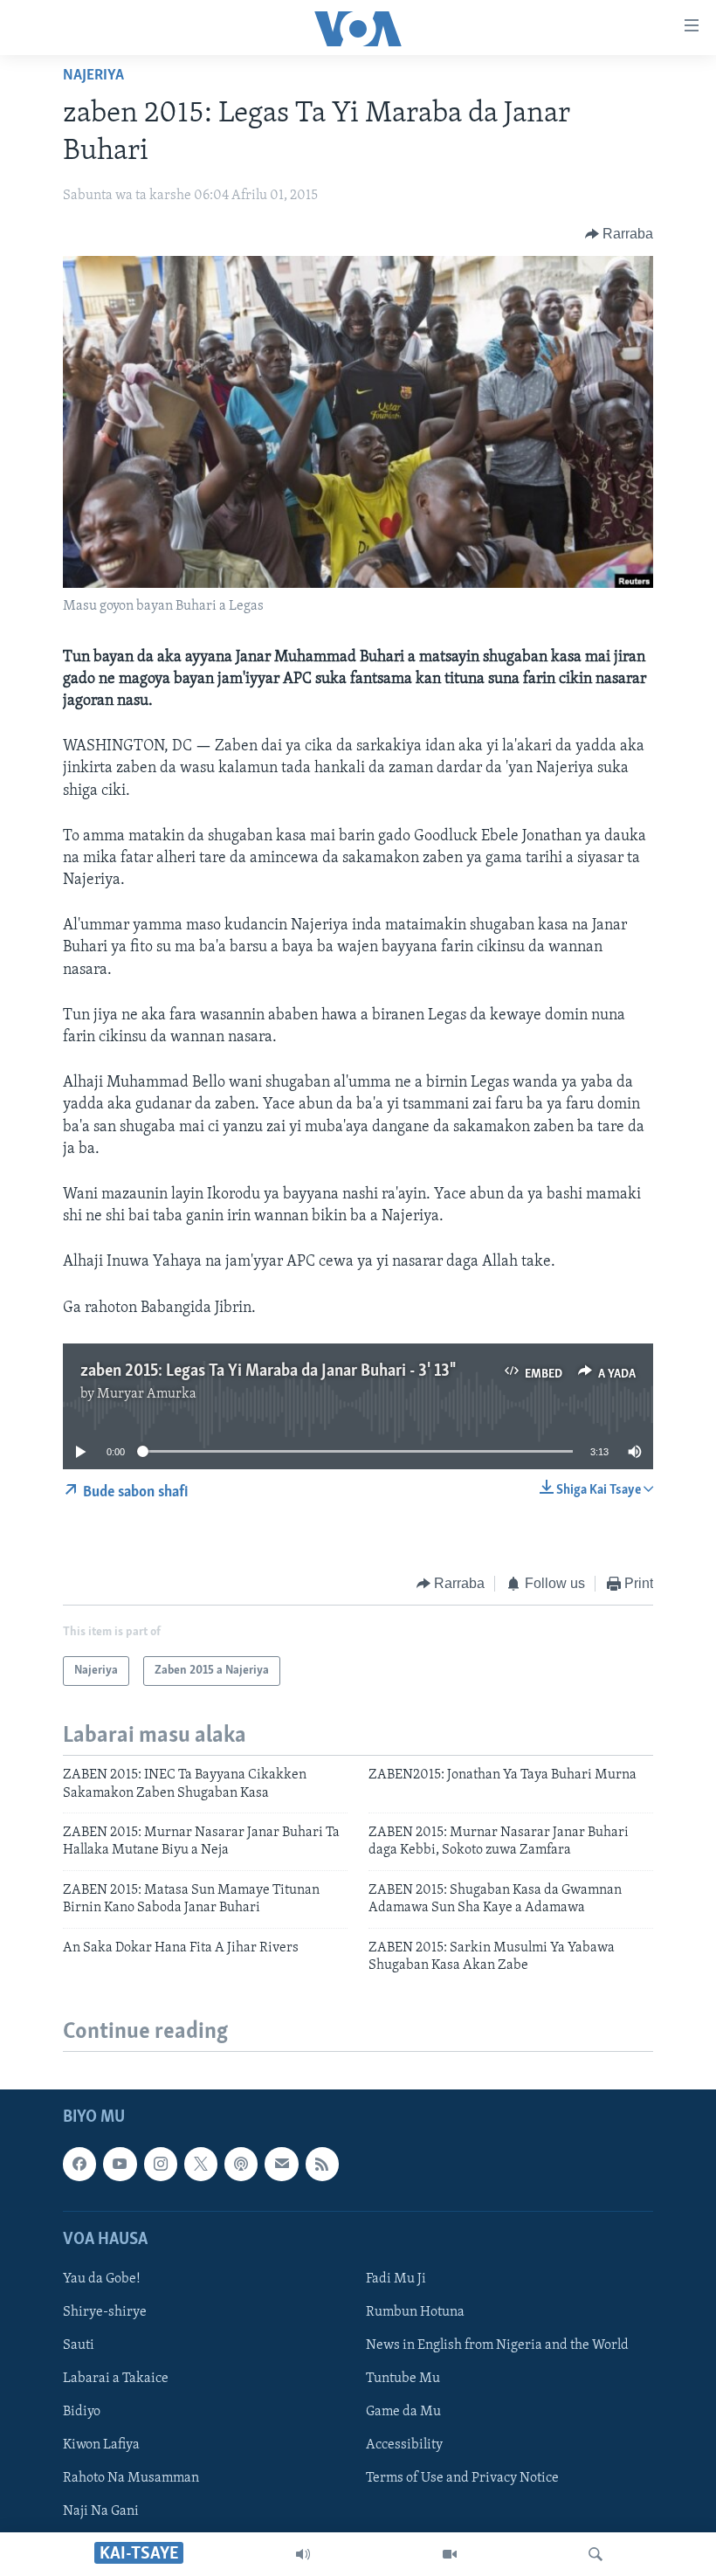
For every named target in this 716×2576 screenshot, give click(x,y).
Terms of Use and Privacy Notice (462, 2479)
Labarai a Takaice (116, 2379)
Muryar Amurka (147, 1394)
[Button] (620, 234)
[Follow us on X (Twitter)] (201, 2165)
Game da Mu (403, 2412)
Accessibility (404, 2446)
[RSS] (322, 2165)
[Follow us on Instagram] (161, 2165)
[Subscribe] (281, 2165)
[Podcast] (241, 2165)
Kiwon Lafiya (101, 2446)
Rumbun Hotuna (415, 2312)
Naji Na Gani (101, 2512)
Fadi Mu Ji (396, 2279)
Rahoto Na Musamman (131, 2479)
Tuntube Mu (403, 2379)
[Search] (596, 2554)
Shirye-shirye (105, 2312)
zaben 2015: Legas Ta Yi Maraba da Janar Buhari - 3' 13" (267, 1371)
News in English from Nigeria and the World (497, 2345)
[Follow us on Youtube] (120, 2165)
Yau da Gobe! (102, 2279)
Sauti (79, 2345)
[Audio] (303, 2554)
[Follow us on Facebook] (79, 2165)
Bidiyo (82, 2412)
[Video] (450, 2554)
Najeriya (93, 76)
